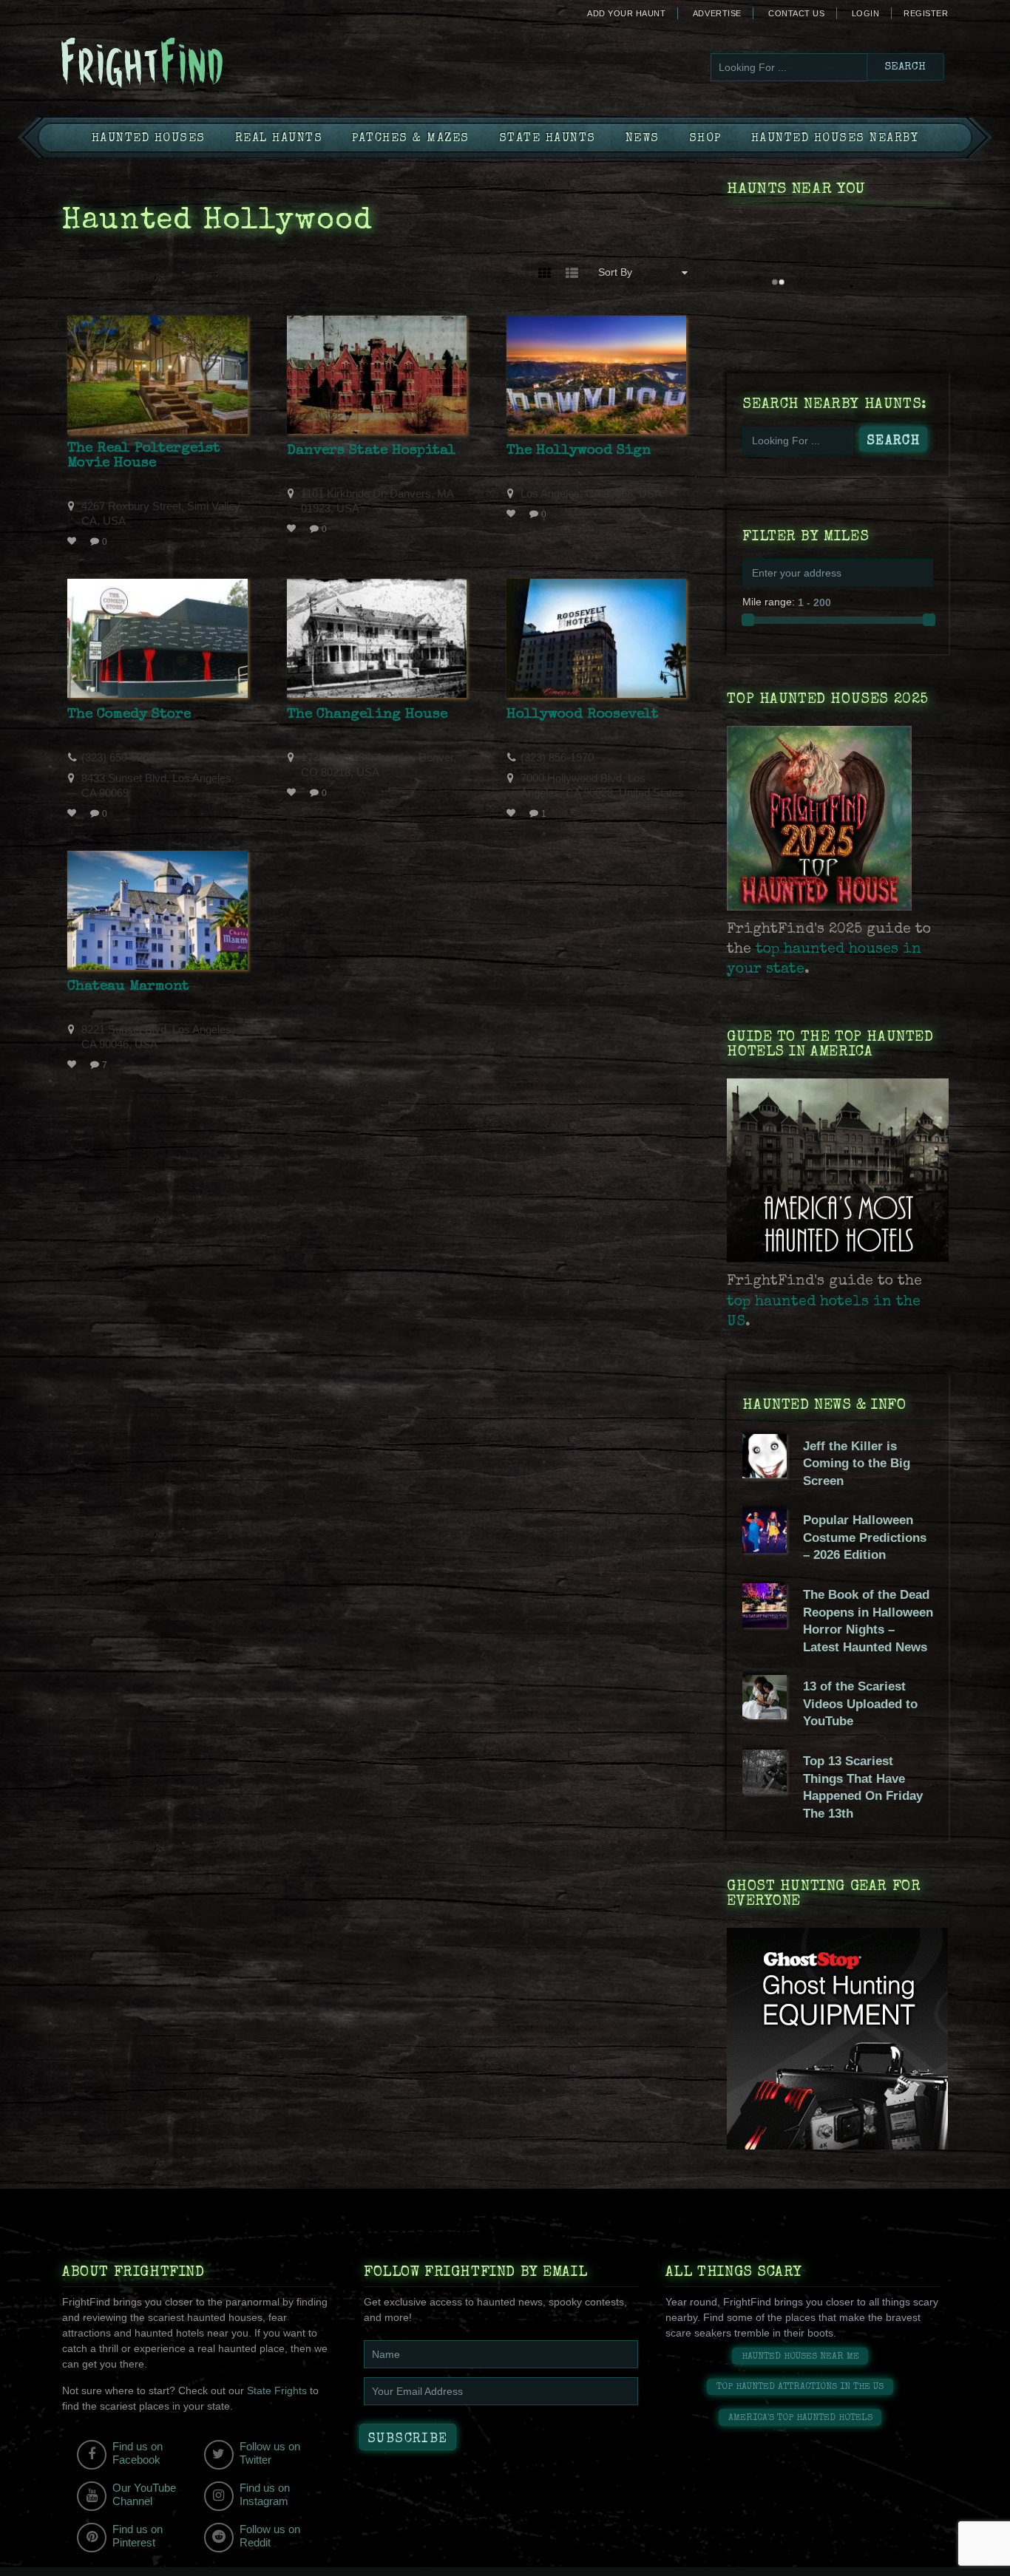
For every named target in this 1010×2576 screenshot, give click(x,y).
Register (926, 13)
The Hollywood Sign (579, 451)
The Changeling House (367, 715)
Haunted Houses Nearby (835, 139)
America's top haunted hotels (800, 2418)
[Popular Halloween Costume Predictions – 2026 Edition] (765, 1549)
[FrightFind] (202, 64)
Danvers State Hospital (372, 451)
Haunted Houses (149, 139)
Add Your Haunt (626, 13)
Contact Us (796, 13)
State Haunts (548, 139)
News (643, 139)
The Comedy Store (129, 715)
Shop (705, 139)
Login (866, 13)
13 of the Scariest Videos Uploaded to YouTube (860, 1704)
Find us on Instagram (265, 2494)
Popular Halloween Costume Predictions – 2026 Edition (865, 1537)
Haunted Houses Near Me (800, 2357)
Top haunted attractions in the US (800, 2387)
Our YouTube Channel (144, 2494)
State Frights (277, 2390)
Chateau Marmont (128, 987)
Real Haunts (279, 139)
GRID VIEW (545, 272)
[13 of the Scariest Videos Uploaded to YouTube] (765, 1716)
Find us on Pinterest (138, 2536)
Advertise (717, 13)
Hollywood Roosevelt (583, 715)
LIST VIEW (572, 272)
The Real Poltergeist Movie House (144, 456)
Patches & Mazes (411, 139)
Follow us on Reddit (270, 2536)
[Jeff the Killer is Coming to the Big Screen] (765, 1475)
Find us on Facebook (138, 2453)
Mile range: (769, 602)
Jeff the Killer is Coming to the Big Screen (857, 1464)
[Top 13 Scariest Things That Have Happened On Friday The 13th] (765, 1790)
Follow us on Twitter (270, 2453)
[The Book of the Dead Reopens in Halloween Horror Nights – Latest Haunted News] (765, 1624)
